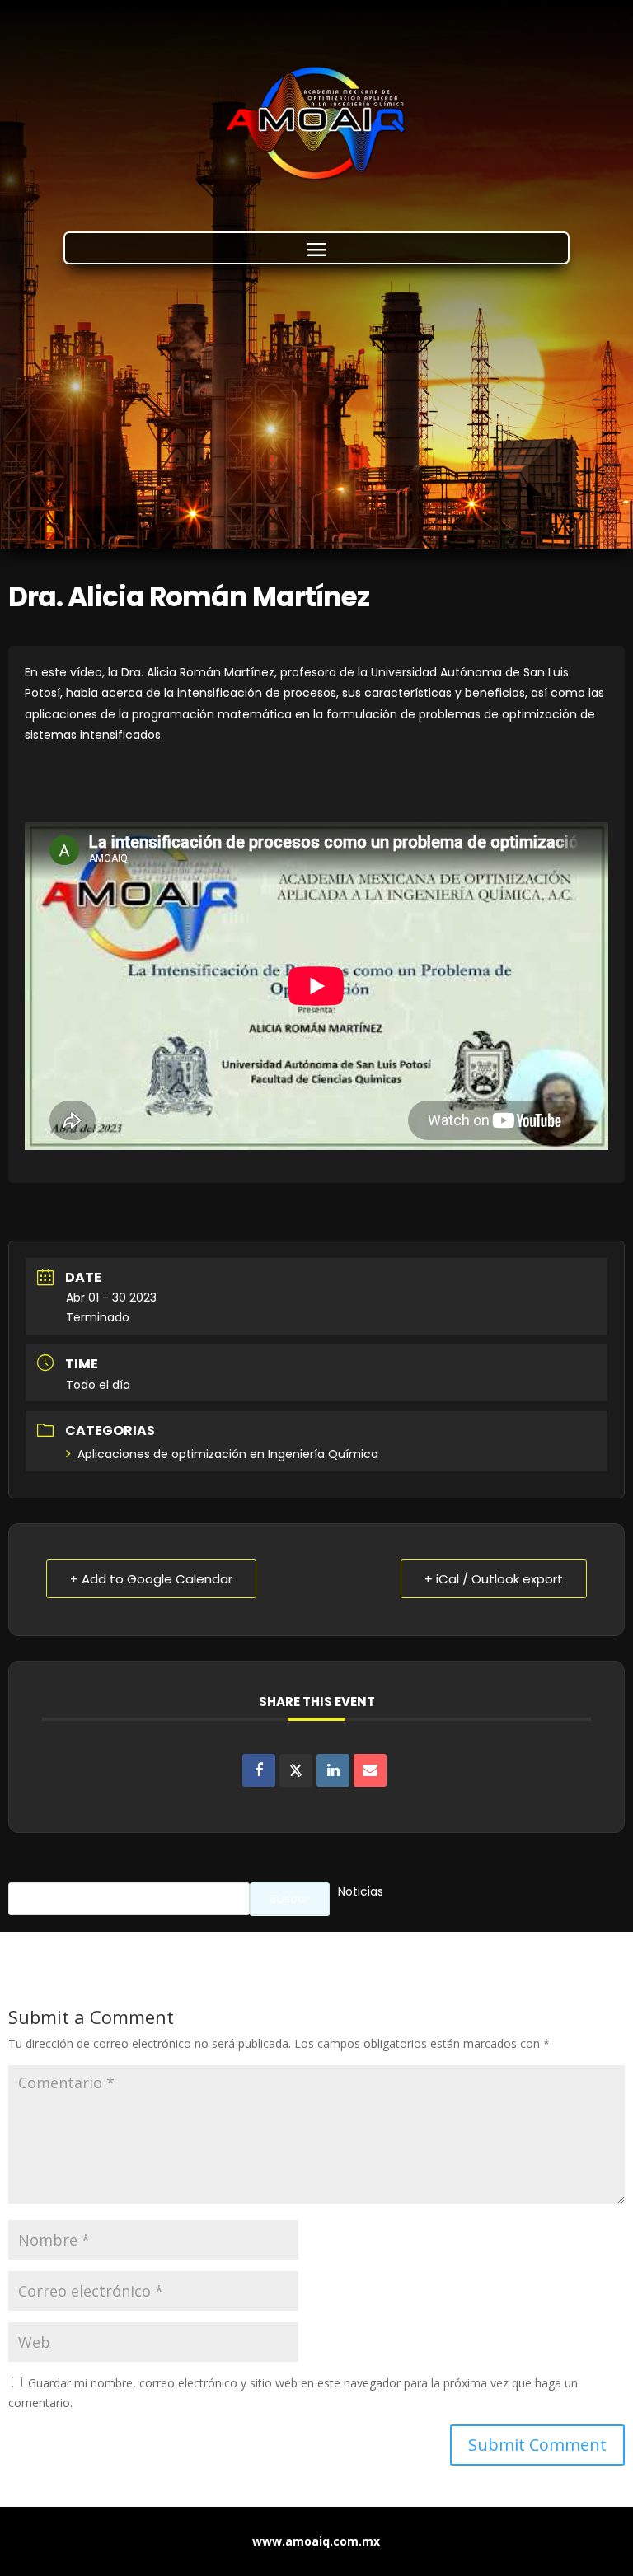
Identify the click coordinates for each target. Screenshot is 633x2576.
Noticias (361, 1891)
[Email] (370, 1770)
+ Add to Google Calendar (151, 1579)
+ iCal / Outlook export (494, 1579)
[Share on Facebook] (259, 1770)
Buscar (290, 1899)
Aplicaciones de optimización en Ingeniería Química (228, 1454)
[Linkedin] (333, 1770)
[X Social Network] (296, 1770)
